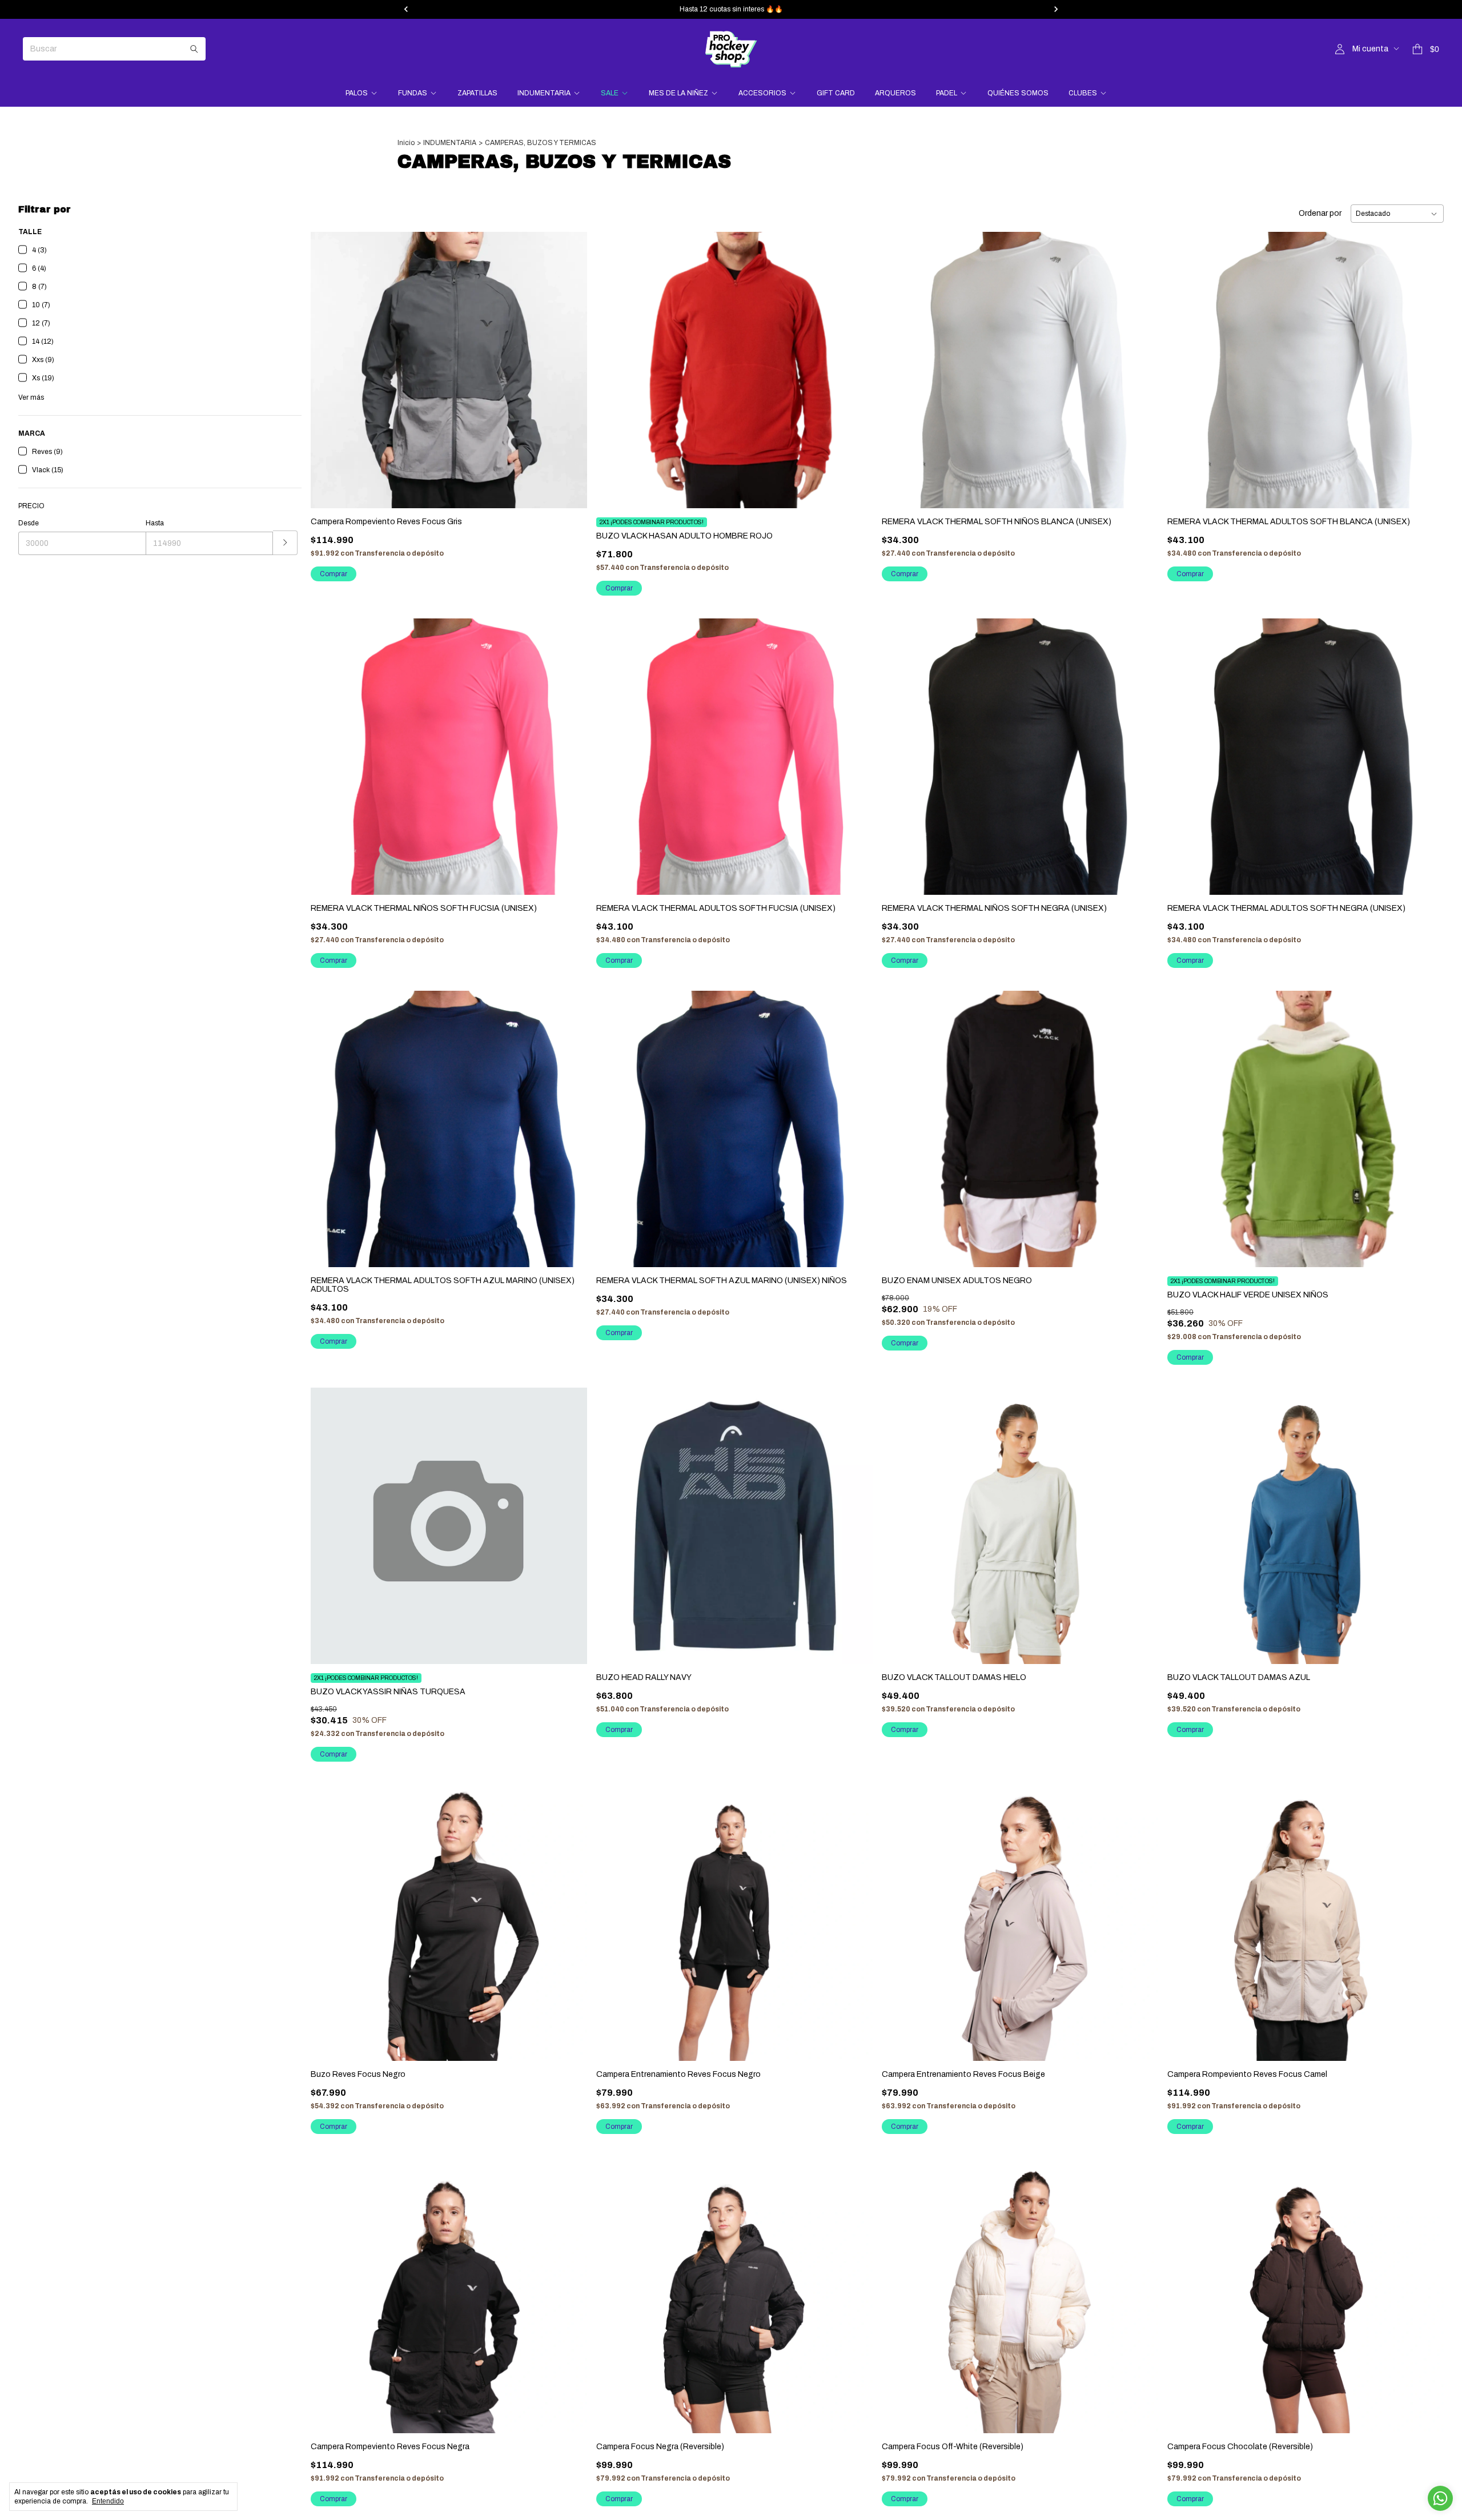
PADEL (947, 93)
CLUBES (1083, 93)
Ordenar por (1320, 213)
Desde (29, 523)
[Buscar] (194, 49)
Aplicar (285, 543)
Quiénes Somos (1018, 93)
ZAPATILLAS (477, 93)
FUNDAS (413, 93)
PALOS (357, 93)
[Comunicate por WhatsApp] (1440, 2498)
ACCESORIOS (762, 93)
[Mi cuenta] (1340, 49)
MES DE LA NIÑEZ (678, 93)
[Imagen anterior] (613, 363)
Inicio (406, 143)
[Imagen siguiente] (855, 363)
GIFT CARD (836, 93)
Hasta (155, 523)
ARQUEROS (895, 93)
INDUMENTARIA (544, 93)
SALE (610, 93)
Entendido (108, 2501)
